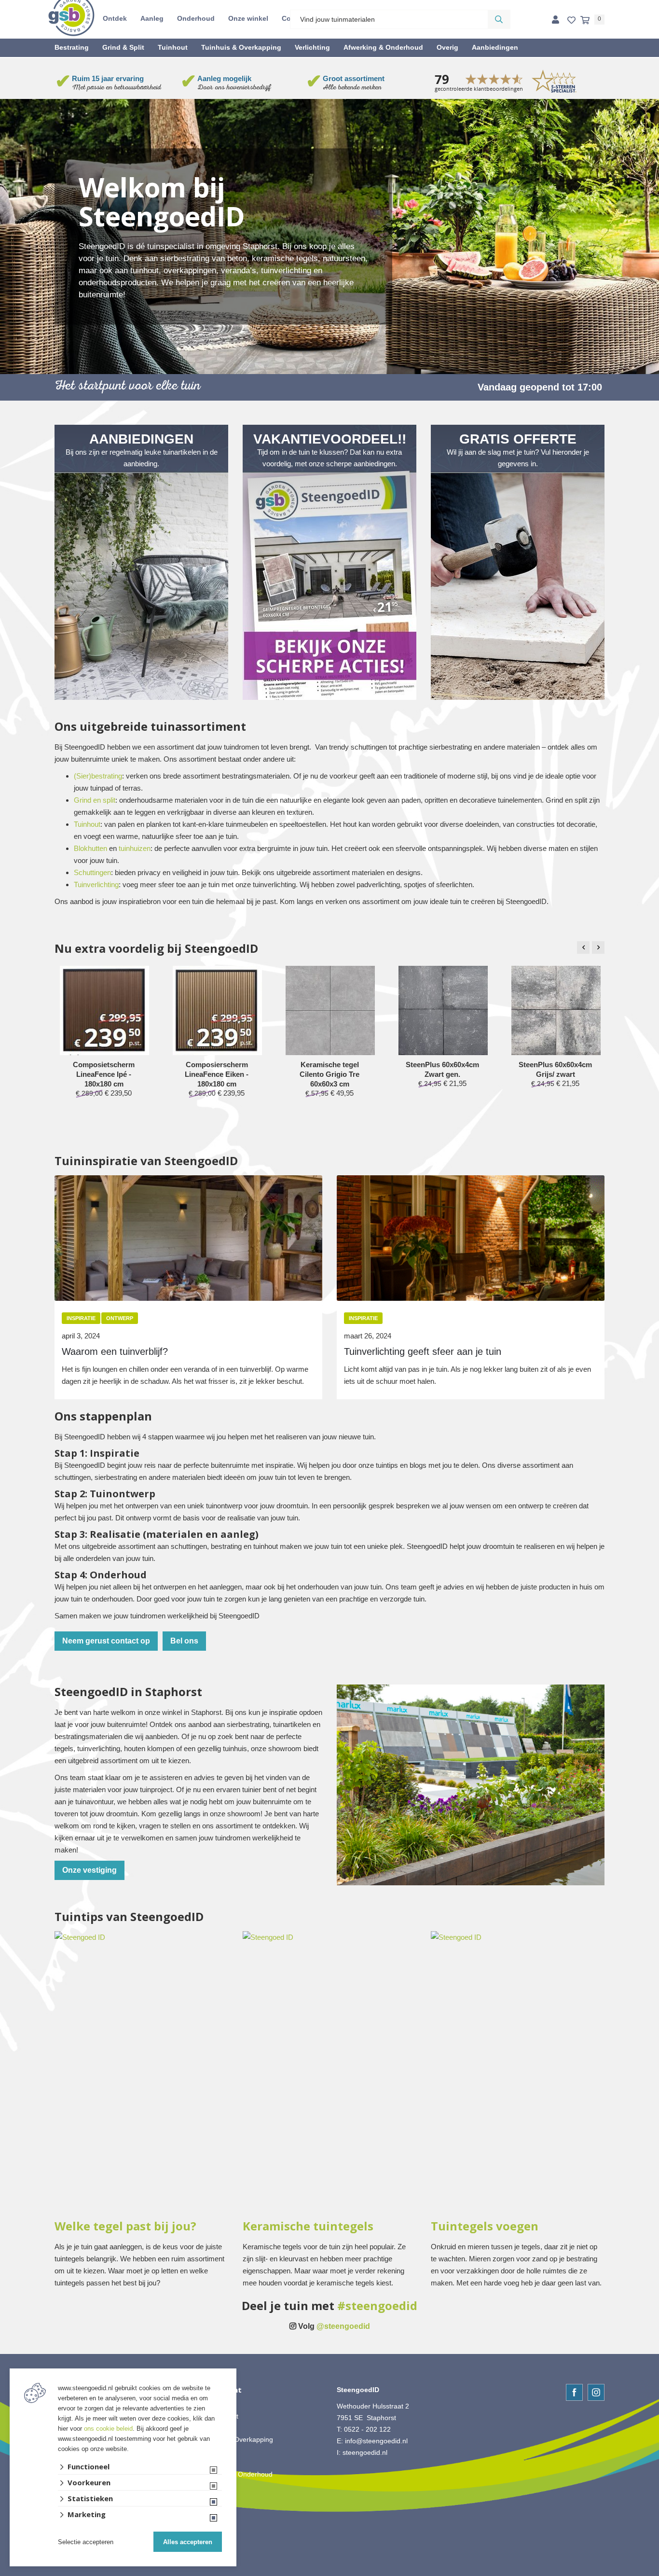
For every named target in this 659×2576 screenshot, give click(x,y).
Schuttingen (92, 872)
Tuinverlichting (96, 884)
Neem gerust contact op (106, 1641)
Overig (447, 47)
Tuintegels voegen (485, 2226)
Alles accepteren (188, 2542)
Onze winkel (248, 18)
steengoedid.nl (365, 2452)
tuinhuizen (135, 848)
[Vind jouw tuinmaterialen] (499, 19)
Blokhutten (90, 848)
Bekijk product (104, 1111)
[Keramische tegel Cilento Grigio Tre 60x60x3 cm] (330, 1010)
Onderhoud (196, 18)
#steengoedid (377, 2306)
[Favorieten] (571, 21)
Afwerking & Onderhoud (383, 47)
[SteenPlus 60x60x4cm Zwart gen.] (443, 1010)
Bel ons (184, 1641)
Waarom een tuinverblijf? (115, 1351)
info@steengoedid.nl (376, 2441)
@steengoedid (343, 2326)
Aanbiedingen (495, 47)
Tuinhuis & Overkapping (241, 47)
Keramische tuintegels (308, 2226)
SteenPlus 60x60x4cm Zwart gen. (442, 1069)
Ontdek (115, 18)
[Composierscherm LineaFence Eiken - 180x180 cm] (217, 1016)
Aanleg (152, 18)
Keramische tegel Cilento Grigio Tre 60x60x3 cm (329, 1074)
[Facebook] (574, 2392)
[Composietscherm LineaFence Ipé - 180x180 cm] (104, 1014)
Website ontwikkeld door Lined (330, 2572)
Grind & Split (123, 47)
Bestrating (72, 47)
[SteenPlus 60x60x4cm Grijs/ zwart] (556, 1010)
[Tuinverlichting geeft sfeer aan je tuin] (471, 1238)
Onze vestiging (89, 1870)
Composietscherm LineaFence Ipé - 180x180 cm (104, 1074)
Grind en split (95, 800)
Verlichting (312, 47)
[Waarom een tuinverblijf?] (188, 1238)
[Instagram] (596, 2392)
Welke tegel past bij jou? (125, 2226)
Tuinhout (173, 47)
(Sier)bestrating (98, 776)
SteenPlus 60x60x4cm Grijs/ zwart (555, 1069)
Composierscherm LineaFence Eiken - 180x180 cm (217, 1074)
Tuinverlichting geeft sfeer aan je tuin (423, 1351)
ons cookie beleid (108, 2429)
